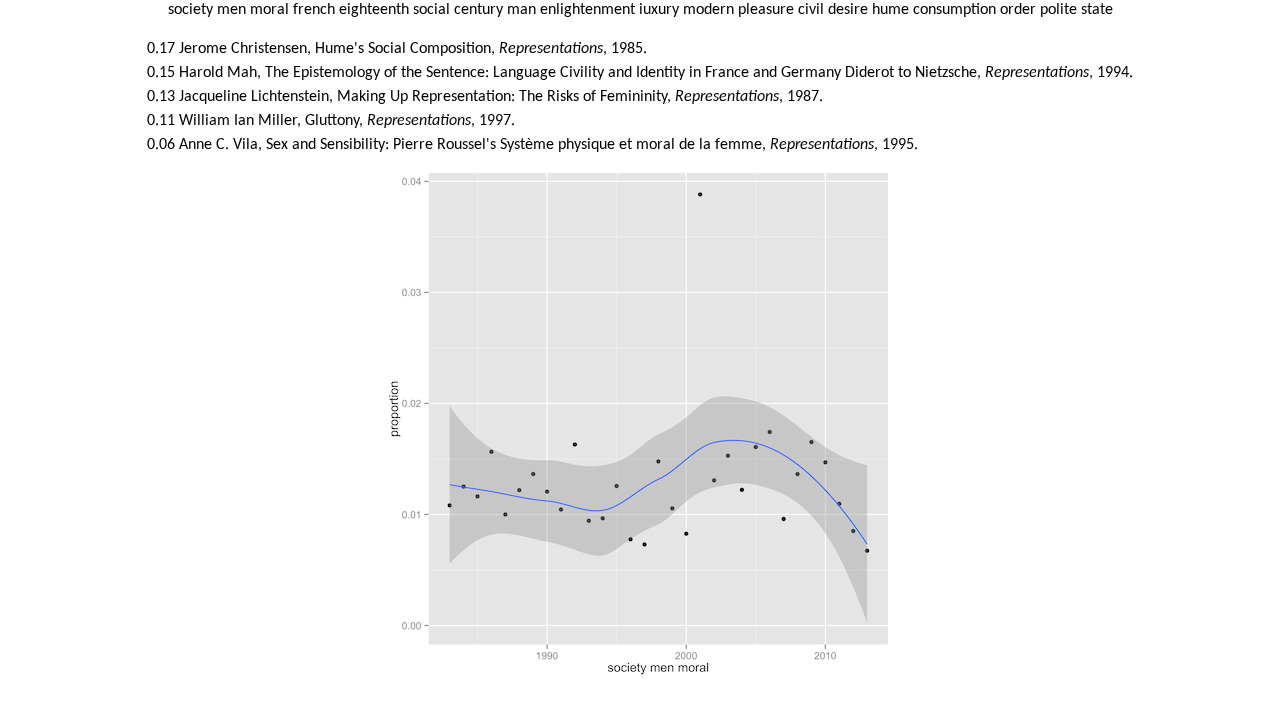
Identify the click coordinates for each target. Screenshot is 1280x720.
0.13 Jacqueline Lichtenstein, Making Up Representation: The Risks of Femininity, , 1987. (485, 97)
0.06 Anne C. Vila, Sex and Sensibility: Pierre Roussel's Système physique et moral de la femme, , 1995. (532, 145)
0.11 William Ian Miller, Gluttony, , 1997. (331, 121)
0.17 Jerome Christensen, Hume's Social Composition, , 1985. (397, 49)
